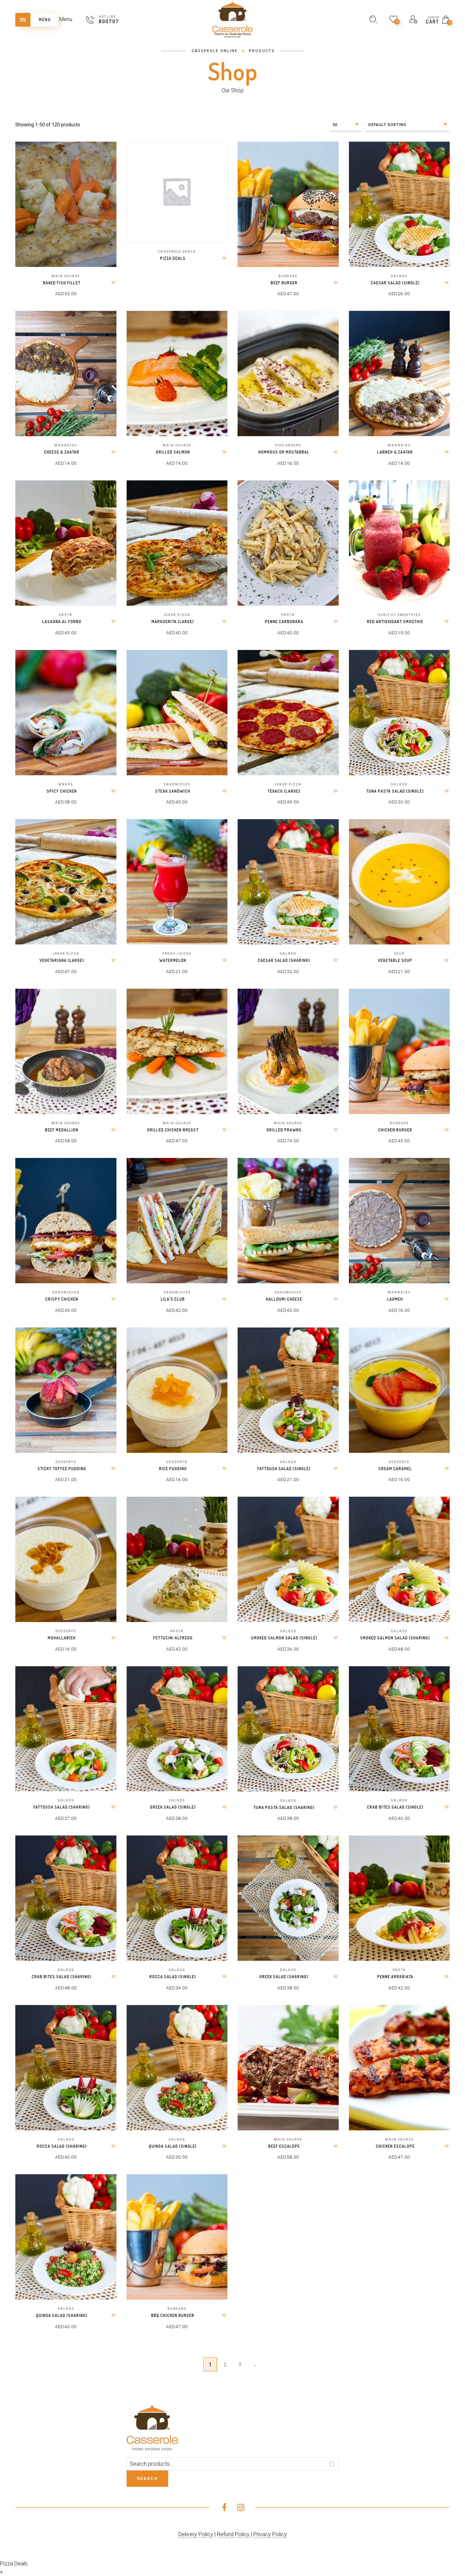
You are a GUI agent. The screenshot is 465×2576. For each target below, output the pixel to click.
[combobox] (346, 125)
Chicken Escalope (395, 2146)
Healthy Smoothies (399, 615)
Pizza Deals (173, 258)
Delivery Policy (196, 2534)
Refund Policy (233, 2534)
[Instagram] (241, 2508)
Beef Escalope (284, 2146)
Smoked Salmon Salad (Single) (284, 1638)
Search (147, 2479)
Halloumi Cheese (284, 1299)
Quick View (106, 156)
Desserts (66, 1462)
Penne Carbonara (284, 622)
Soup (399, 954)
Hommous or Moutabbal (284, 452)
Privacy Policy (270, 2534)
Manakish (66, 445)
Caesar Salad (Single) (395, 283)
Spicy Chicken (62, 791)
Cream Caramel (395, 1469)
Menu (66, 19)
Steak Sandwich (173, 791)
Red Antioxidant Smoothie (395, 622)
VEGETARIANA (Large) (62, 960)
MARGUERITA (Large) (173, 622)
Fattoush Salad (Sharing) (62, 1807)
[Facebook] (224, 2508)
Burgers (288, 276)
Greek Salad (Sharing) (284, 1977)
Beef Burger (284, 283)
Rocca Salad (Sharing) (62, 2146)
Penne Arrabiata (395, 1977)
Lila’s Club (173, 1299)
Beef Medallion (62, 1130)
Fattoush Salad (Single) (284, 1469)
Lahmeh (395, 1299)
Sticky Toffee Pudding (62, 1469)
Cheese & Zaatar (62, 452)
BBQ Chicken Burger (173, 2315)
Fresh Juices (177, 954)
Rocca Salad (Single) (173, 1977)
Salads (399, 276)
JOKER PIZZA (177, 615)
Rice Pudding (173, 1469)
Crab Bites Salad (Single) (395, 1807)
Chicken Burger (395, 1130)
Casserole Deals (177, 252)
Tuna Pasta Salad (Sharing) (284, 1807)
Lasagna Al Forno (62, 622)
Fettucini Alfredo (173, 1638)
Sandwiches (177, 784)
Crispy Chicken (62, 1299)
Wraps (66, 784)
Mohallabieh (62, 1638)
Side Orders (288, 445)
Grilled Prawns (284, 1130)
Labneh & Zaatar (395, 452)
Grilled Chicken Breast (173, 1130)
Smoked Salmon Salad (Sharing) (395, 1638)
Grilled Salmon (173, 452)
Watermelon (173, 960)
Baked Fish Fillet (62, 283)
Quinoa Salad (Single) (173, 2146)
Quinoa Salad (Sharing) (62, 2315)
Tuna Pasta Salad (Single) (395, 791)
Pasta (66, 615)
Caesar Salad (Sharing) (284, 960)
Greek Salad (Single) (173, 1807)
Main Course (66, 276)
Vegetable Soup (395, 960)
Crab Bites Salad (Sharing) (62, 1977)
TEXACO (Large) (284, 791)
